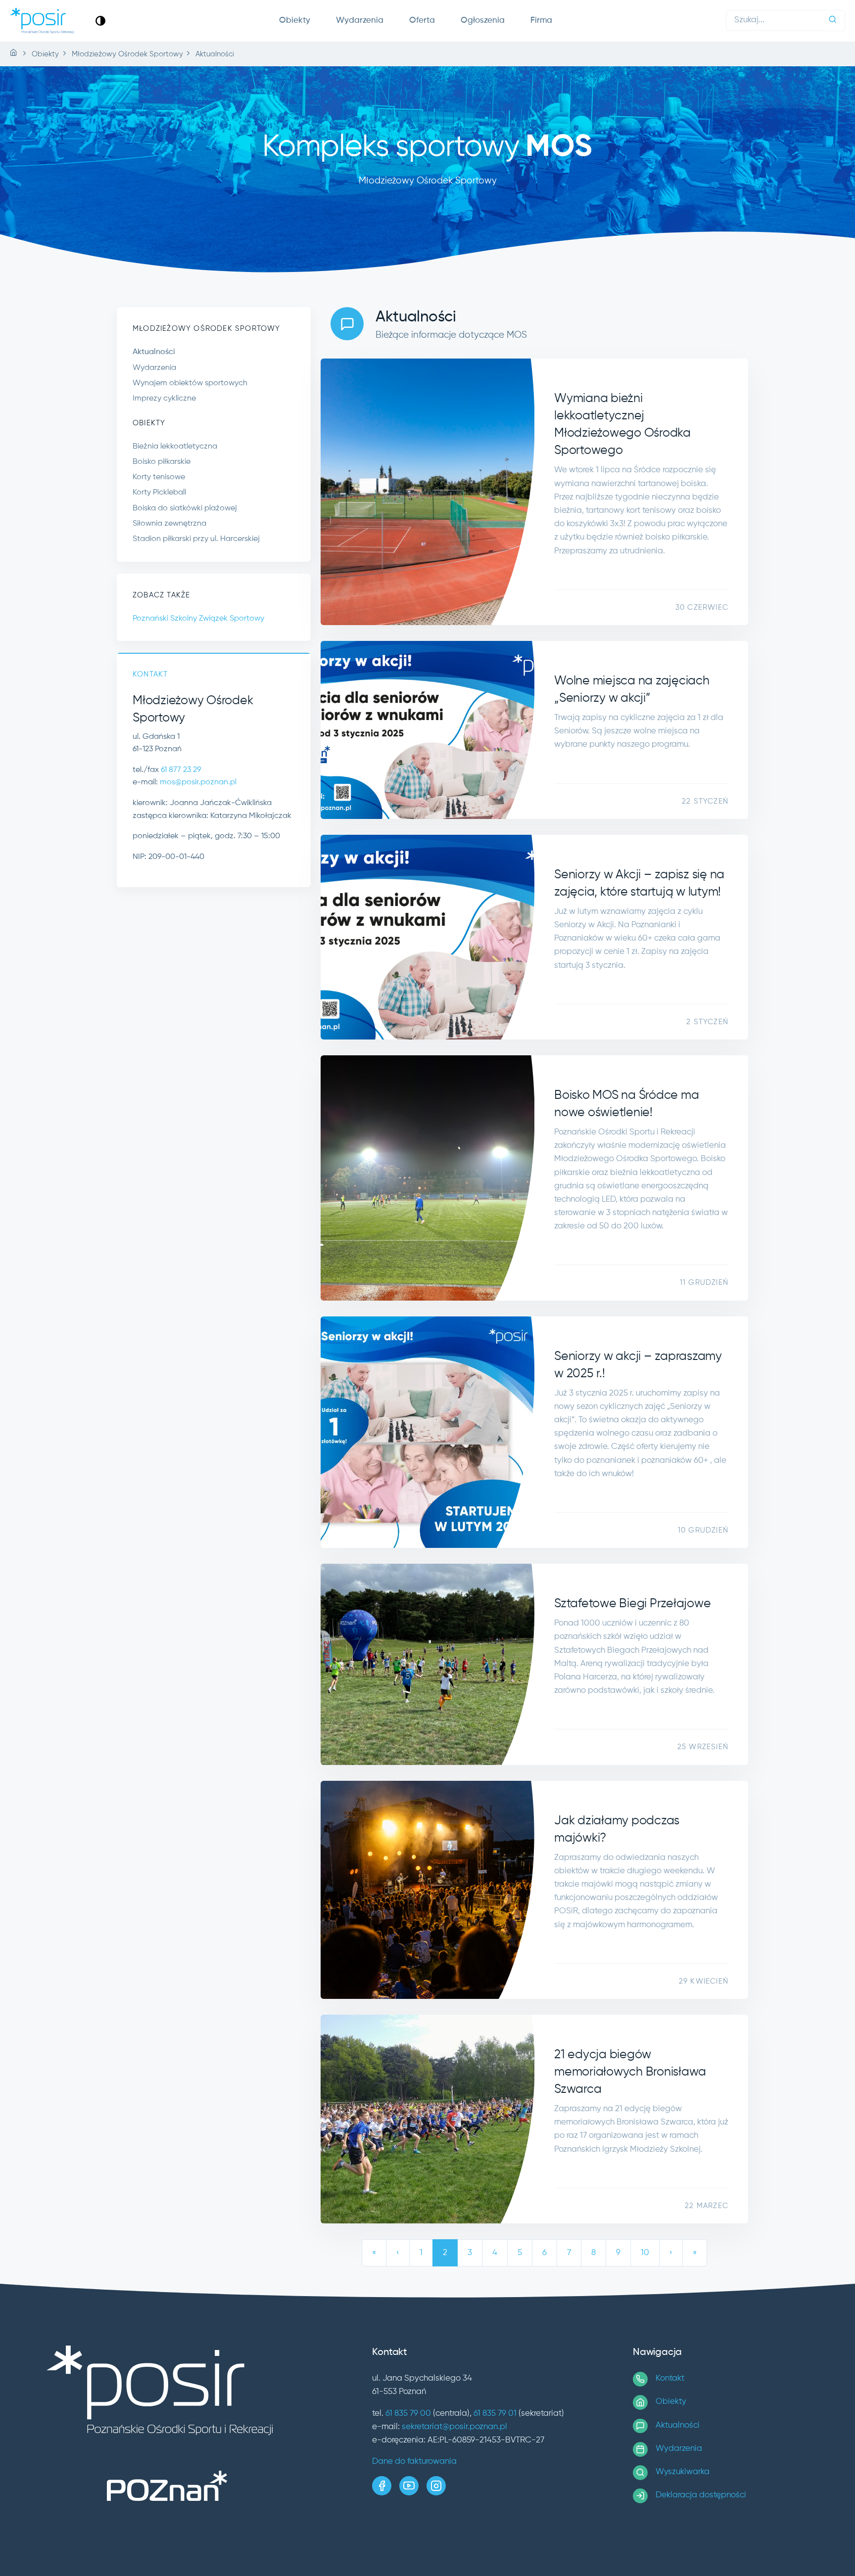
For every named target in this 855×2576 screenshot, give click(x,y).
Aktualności (154, 352)
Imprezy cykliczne (164, 399)
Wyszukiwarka (683, 2472)
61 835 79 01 (495, 2414)
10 (645, 2253)
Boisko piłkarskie (162, 462)
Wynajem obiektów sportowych (190, 383)
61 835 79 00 (408, 2414)
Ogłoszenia (483, 21)
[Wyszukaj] (833, 21)
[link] (100, 21)
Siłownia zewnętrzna (169, 524)
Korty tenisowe (159, 477)
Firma (541, 21)
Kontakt (670, 2378)
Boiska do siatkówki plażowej (185, 508)
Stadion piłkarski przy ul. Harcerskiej (196, 539)
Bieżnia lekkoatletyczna (175, 447)
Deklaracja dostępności (701, 2495)
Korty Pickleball (159, 493)
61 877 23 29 (181, 770)
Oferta (422, 21)
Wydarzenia (360, 21)
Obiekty (295, 21)
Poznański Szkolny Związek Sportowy (198, 619)
